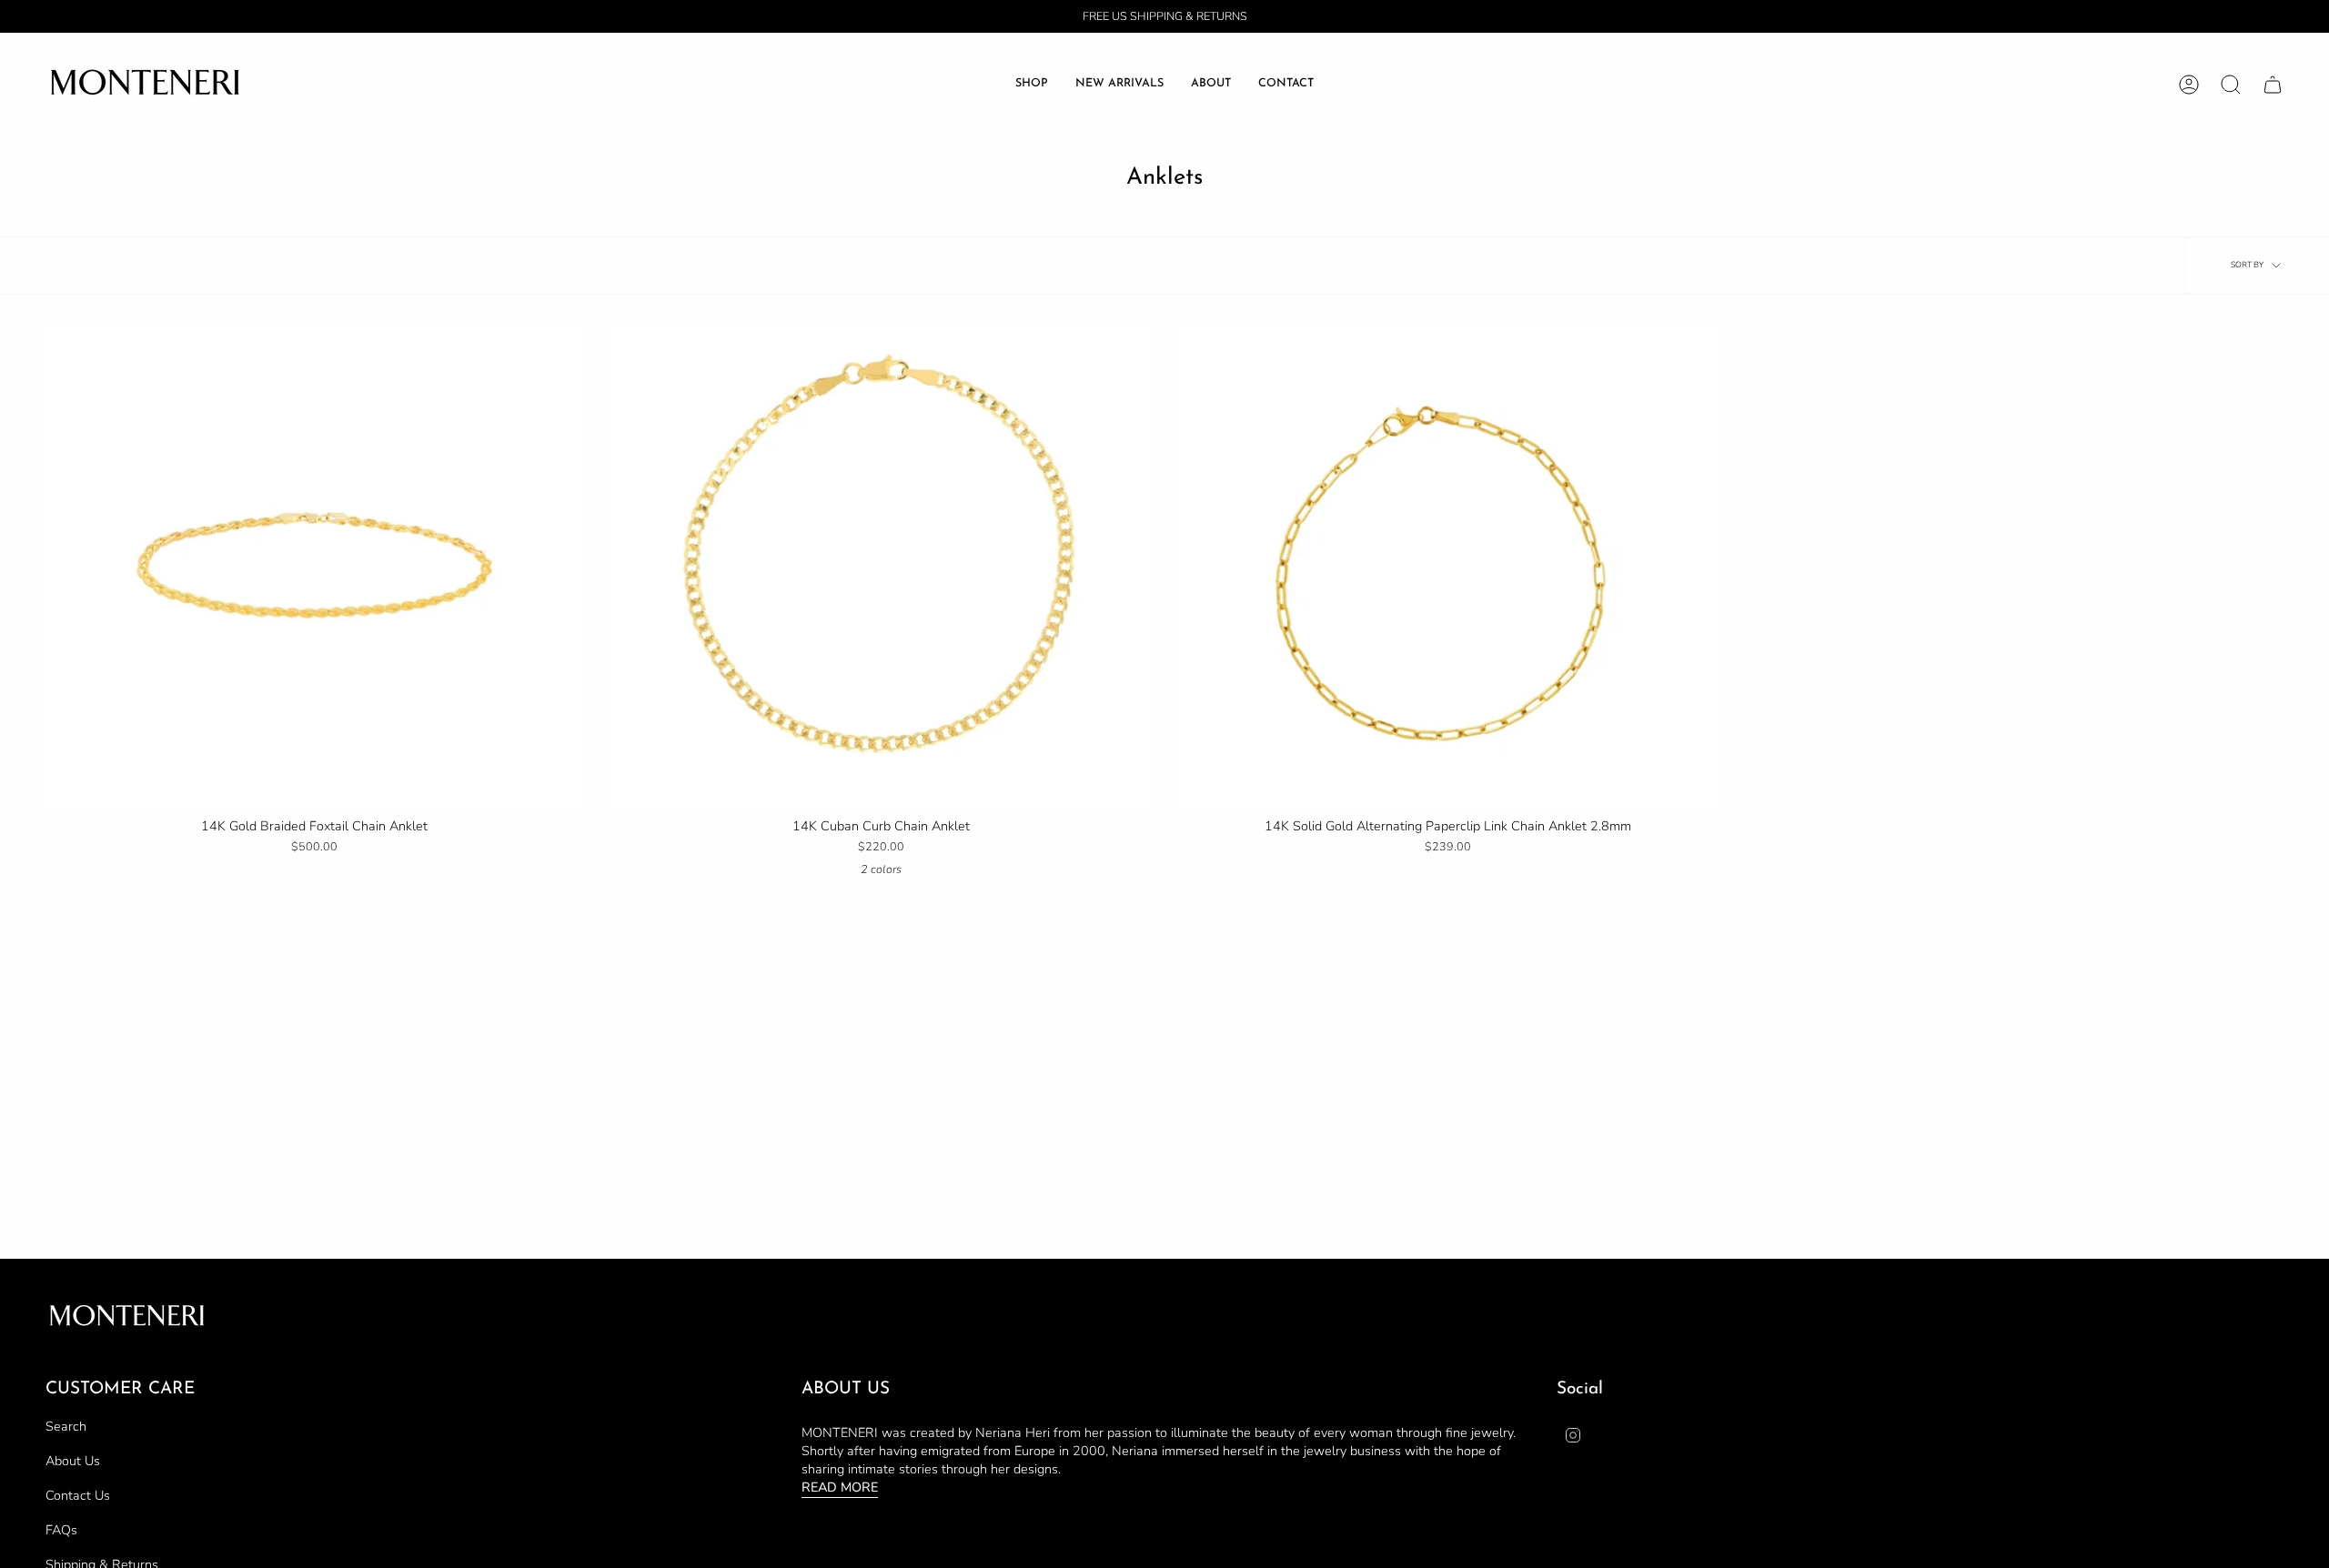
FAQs (61, 1530)
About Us (73, 1461)
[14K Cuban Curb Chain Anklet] (881, 566)
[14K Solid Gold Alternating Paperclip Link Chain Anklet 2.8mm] (1448, 566)
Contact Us (78, 1495)
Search (66, 1426)
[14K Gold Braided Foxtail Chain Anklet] (314, 566)
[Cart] (2273, 85)
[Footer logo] (127, 1317)
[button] (1032, 84)
